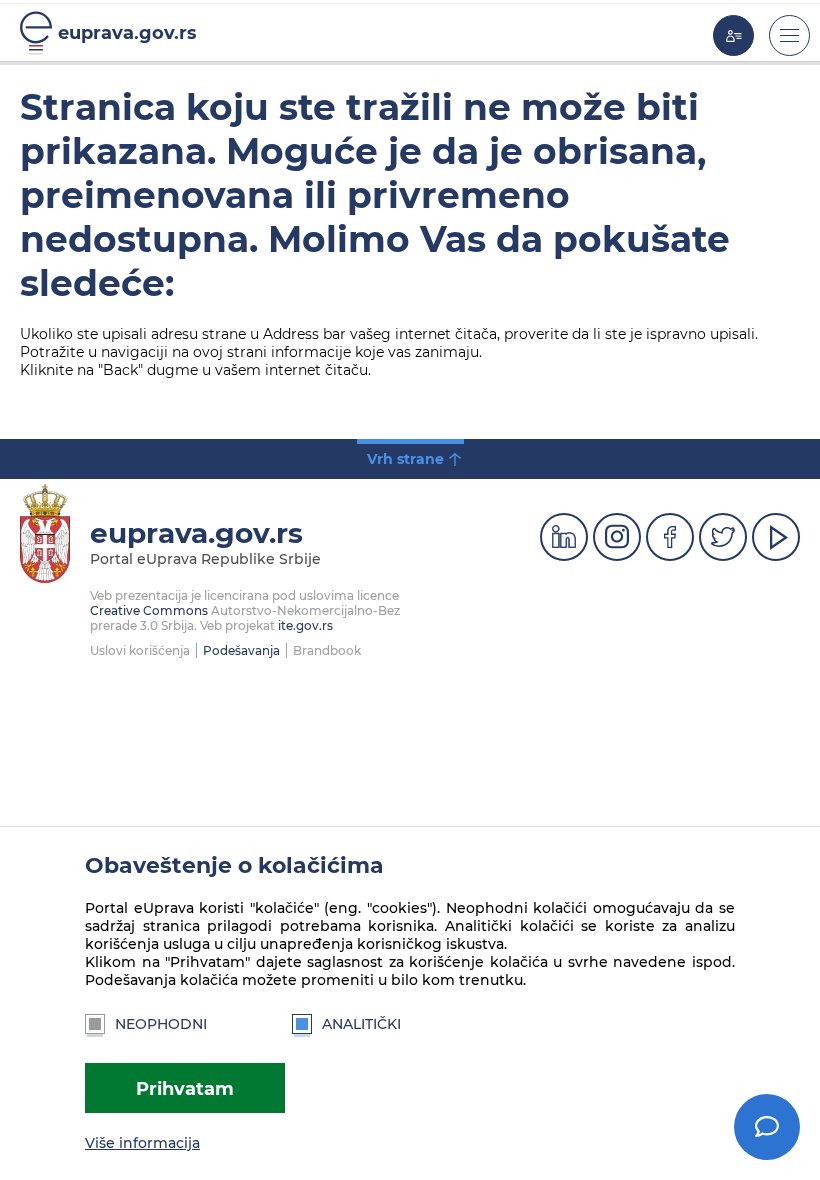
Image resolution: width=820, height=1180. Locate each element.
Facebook (670, 537)
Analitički (361, 1024)
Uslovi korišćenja (140, 650)
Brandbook (327, 650)
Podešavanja (241, 650)
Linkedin (564, 537)
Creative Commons (149, 610)
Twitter (723, 537)
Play (776, 537)
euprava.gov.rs (127, 32)
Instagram (617, 537)
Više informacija (142, 1143)
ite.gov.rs (305, 625)
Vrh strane (405, 459)
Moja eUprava (733, 35)
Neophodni (161, 1024)
